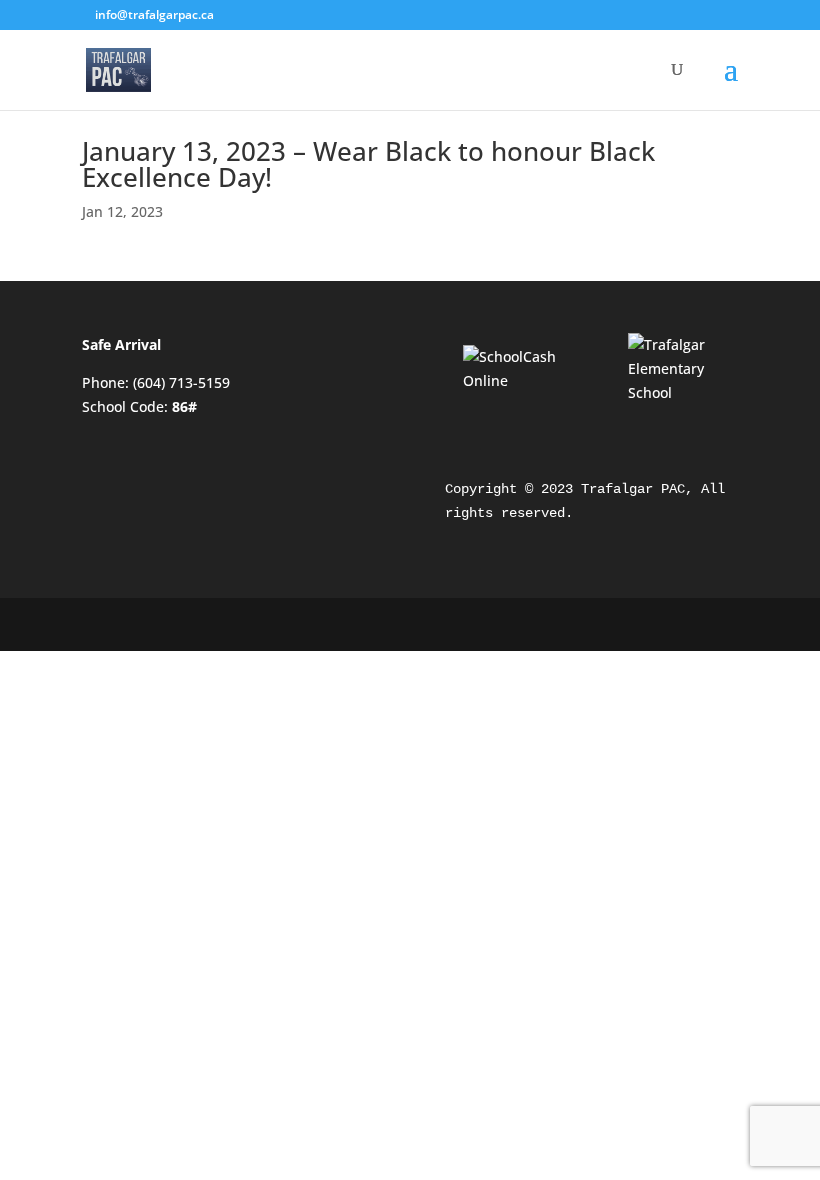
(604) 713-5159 (181, 382)
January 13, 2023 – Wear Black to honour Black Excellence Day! (368, 164)
